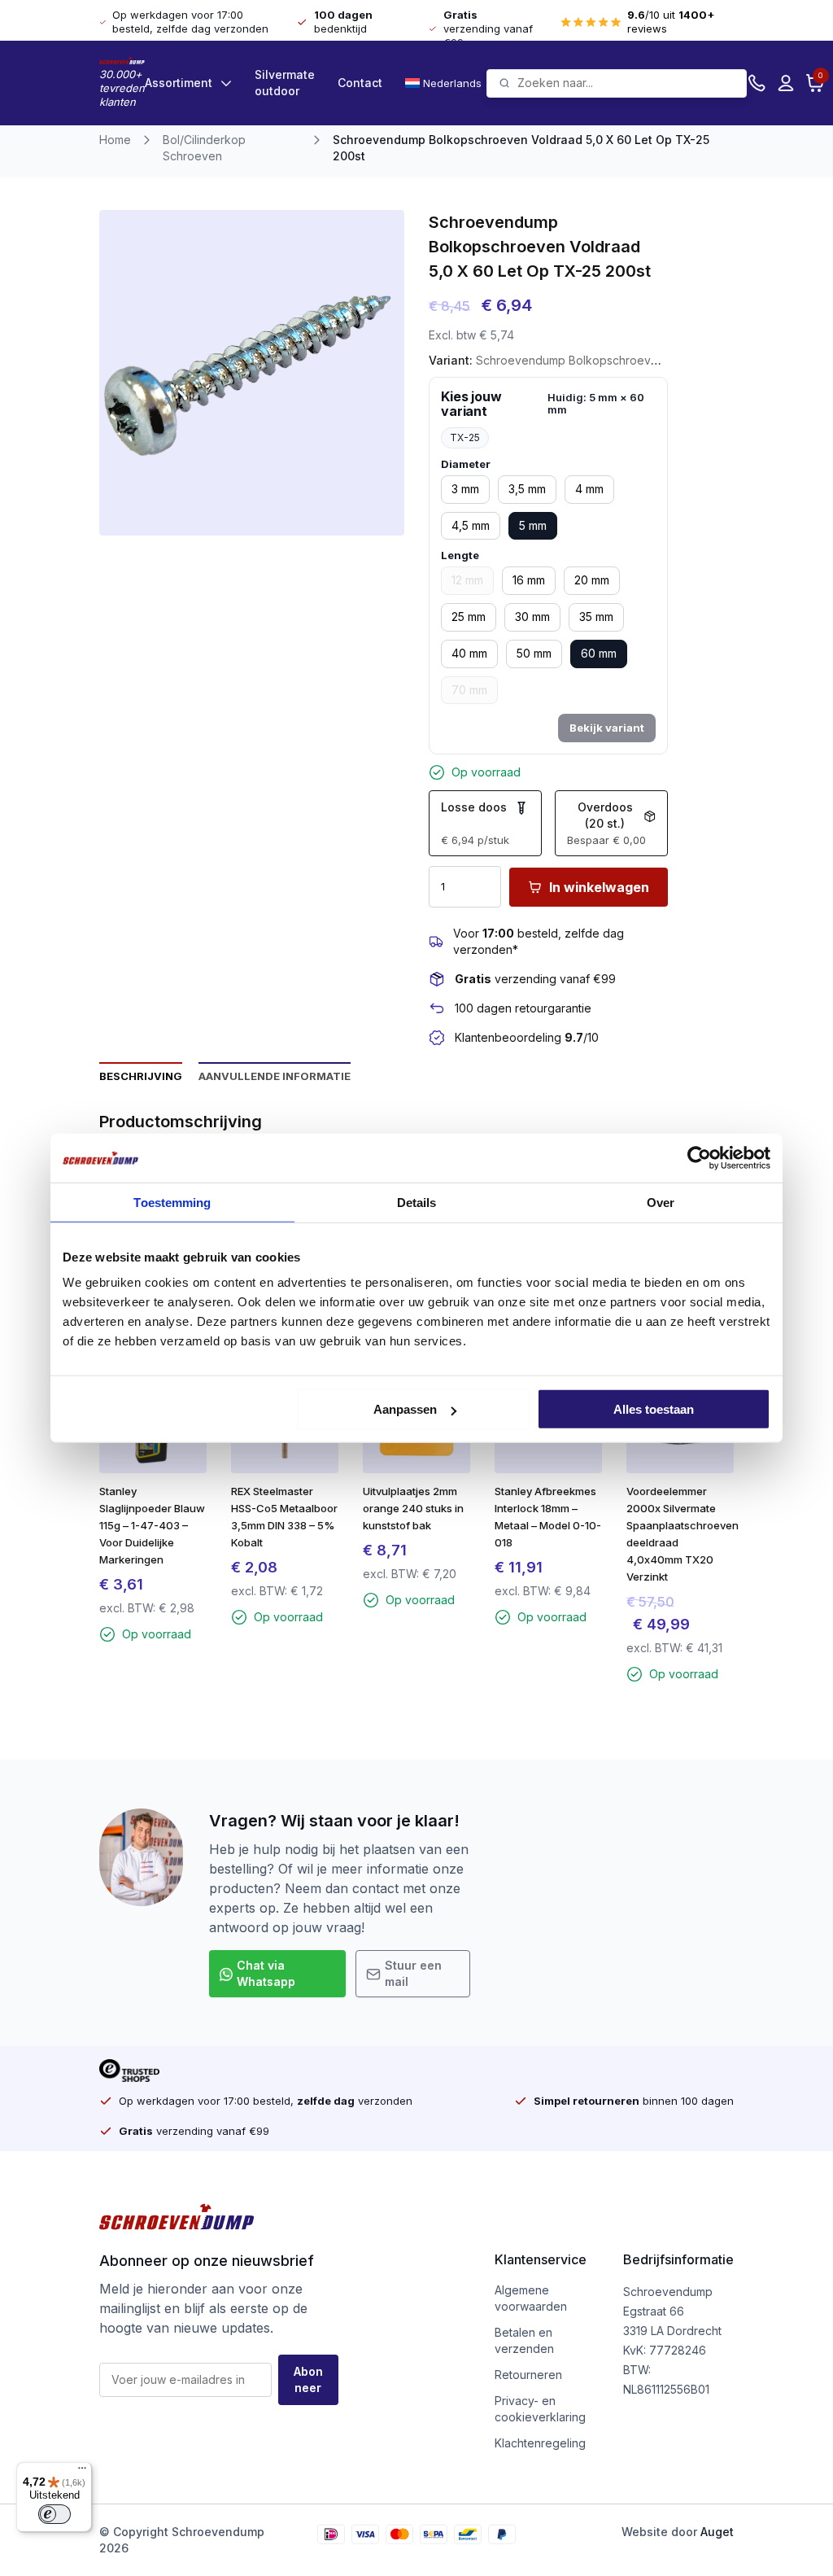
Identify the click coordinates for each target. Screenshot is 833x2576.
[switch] (55, 2514)
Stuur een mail (413, 1973)
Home (115, 140)
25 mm (469, 617)
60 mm (599, 653)
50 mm (534, 653)
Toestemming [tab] (172, 1202)
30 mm (532, 617)
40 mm (469, 653)
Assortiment (179, 83)
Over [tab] (661, 1202)
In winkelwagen (599, 887)
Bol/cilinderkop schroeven (204, 148)
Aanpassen (405, 1409)
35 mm (596, 617)
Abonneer (308, 2379)
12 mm (467, 580)
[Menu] (82, 2472)
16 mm (529, 580)
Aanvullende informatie (275, 1076)
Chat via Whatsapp (266, 1973)
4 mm (589, 489)
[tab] (141, 1075)
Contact (360, 83)
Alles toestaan (654, 1409)
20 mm (592, 580)
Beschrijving (141, 1076)
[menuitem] (446, 83)
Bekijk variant (607, 728)
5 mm (533, 525)
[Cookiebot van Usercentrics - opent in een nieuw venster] (699, 1157)
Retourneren (528, 2375)
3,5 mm (527, 489)
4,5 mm (471, 525)
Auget (717, 2532)
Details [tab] (417, 1202)
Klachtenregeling (540, 2443)
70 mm (469, 690)
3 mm (465, 489)
